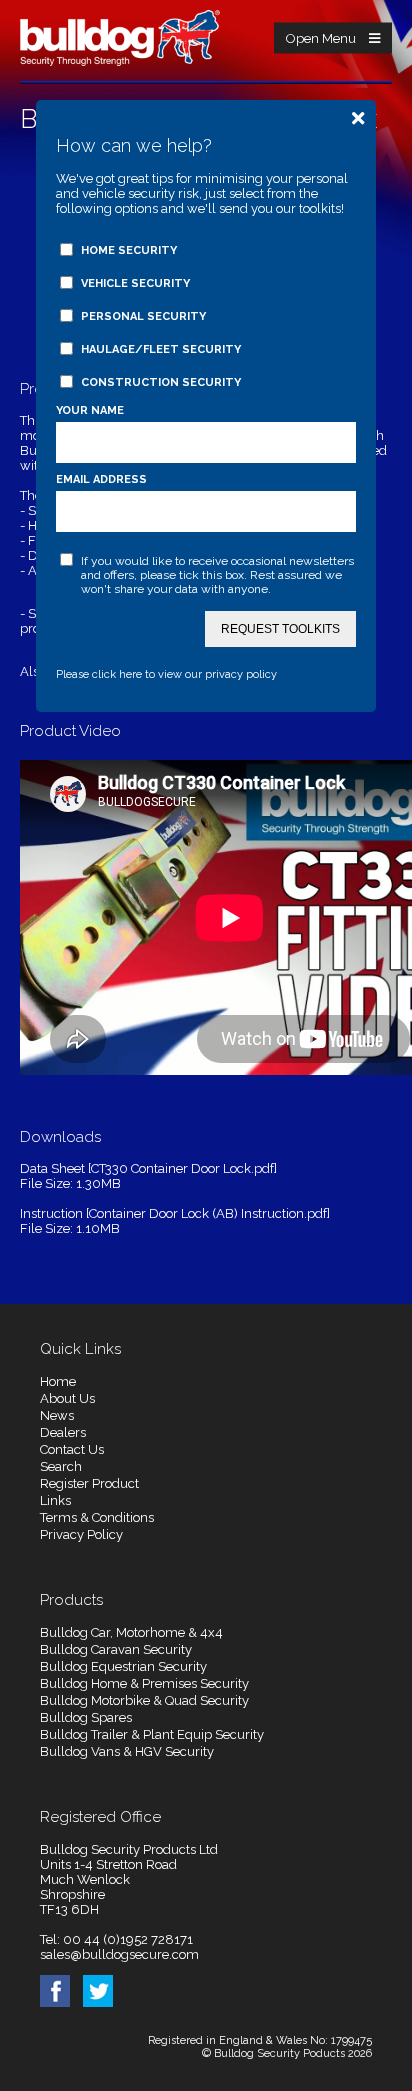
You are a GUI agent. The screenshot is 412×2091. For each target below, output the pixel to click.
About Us (67, 1398)
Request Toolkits (280, 629)
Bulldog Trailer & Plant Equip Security (152, 1734)
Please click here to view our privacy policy (166, 674)
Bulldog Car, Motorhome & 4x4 (131, 1632)
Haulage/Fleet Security (161, 349)
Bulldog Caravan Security (116, 1649)
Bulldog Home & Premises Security (144, 1683)
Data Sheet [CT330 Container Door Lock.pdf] (148, 1168)
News (57, 1415)
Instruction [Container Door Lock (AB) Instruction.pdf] (175, 1213)
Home (58, 1381)
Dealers (63, 1432)
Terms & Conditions (97, 1517)
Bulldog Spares (86, 1717)
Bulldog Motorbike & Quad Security (144, 1700)
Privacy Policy (81, 1534)
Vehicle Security (135, 283)
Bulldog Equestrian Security (123, 1666)
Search (61, 1466)
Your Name (90, 410)
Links (55, 1500)
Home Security (129, 250)
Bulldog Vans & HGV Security (127, 1751)
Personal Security (143, 316)
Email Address (101, 479)
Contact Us (72, 1449)
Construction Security (161, 382)
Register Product (89, 1483)
